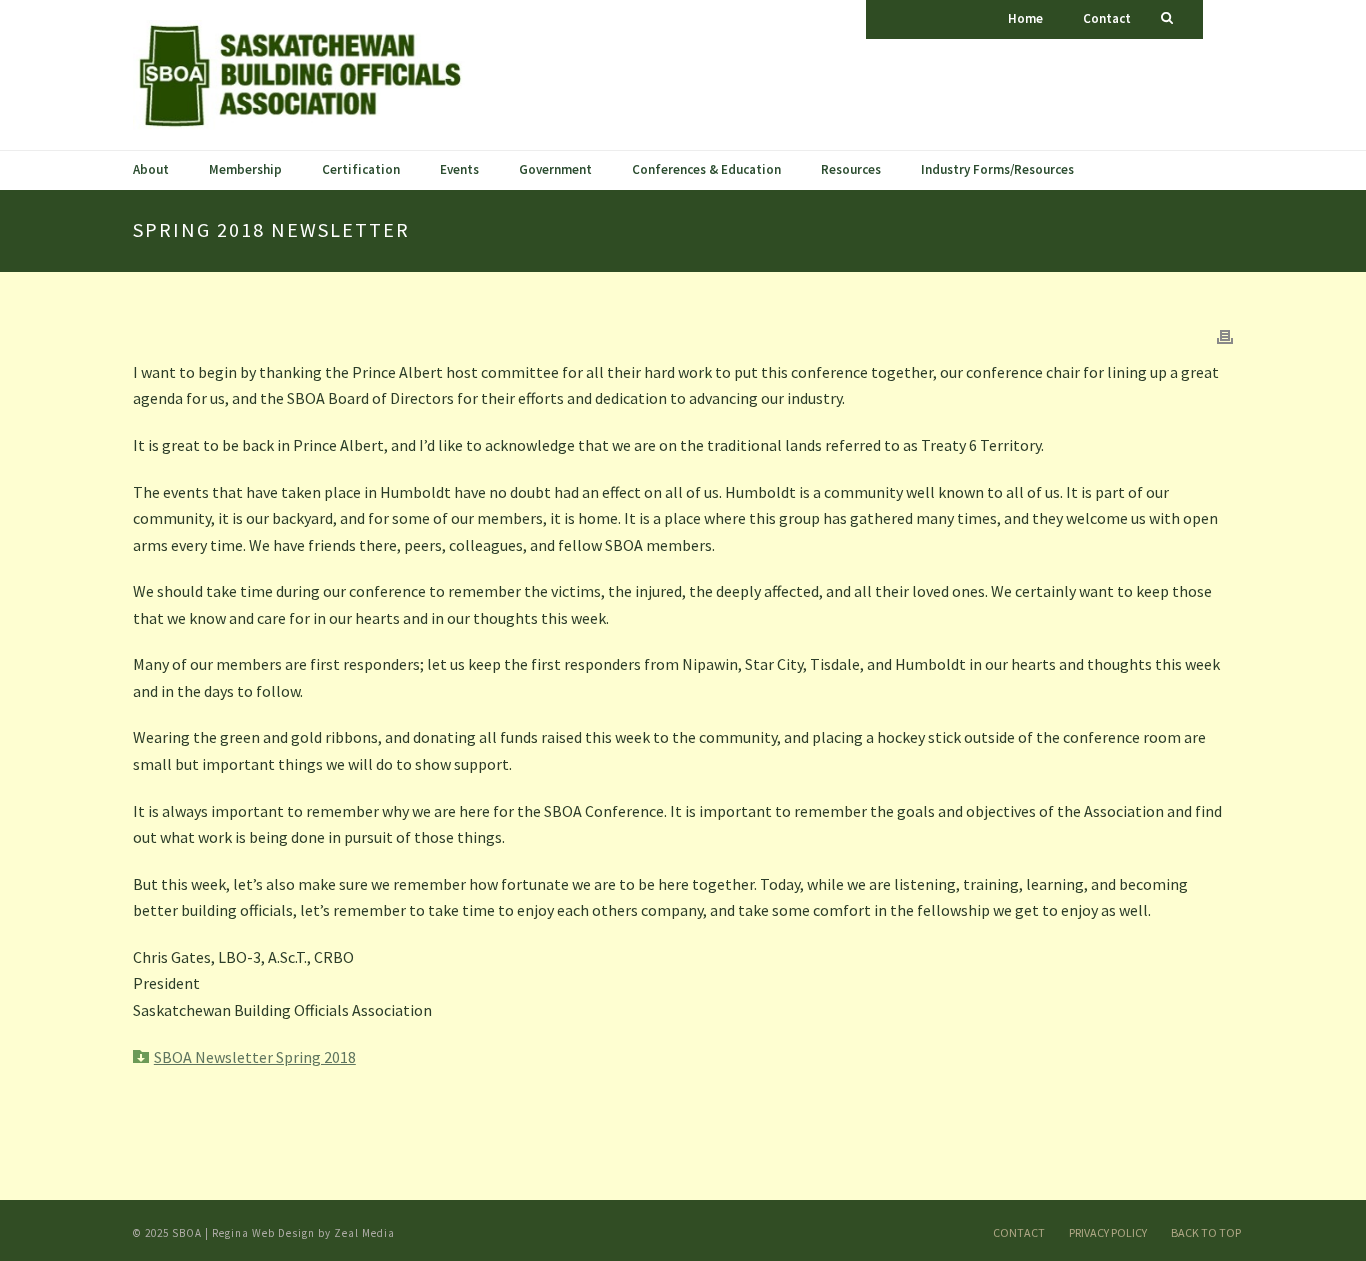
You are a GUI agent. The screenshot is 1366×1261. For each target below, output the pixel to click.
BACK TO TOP (1206, 1232)
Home (1025, 18)
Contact (1107, 18)
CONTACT (1019, 1232)
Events (459, 169)
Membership (245, 169)
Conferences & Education (706, 169)
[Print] (1225, 335)
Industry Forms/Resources (997, 169)
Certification (361, 169)
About (151, 169)
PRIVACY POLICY (1108, 1232)
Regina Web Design (263, 1233)
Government (555, 169)
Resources (851, 169)
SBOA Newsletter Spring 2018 (255, 1057)
